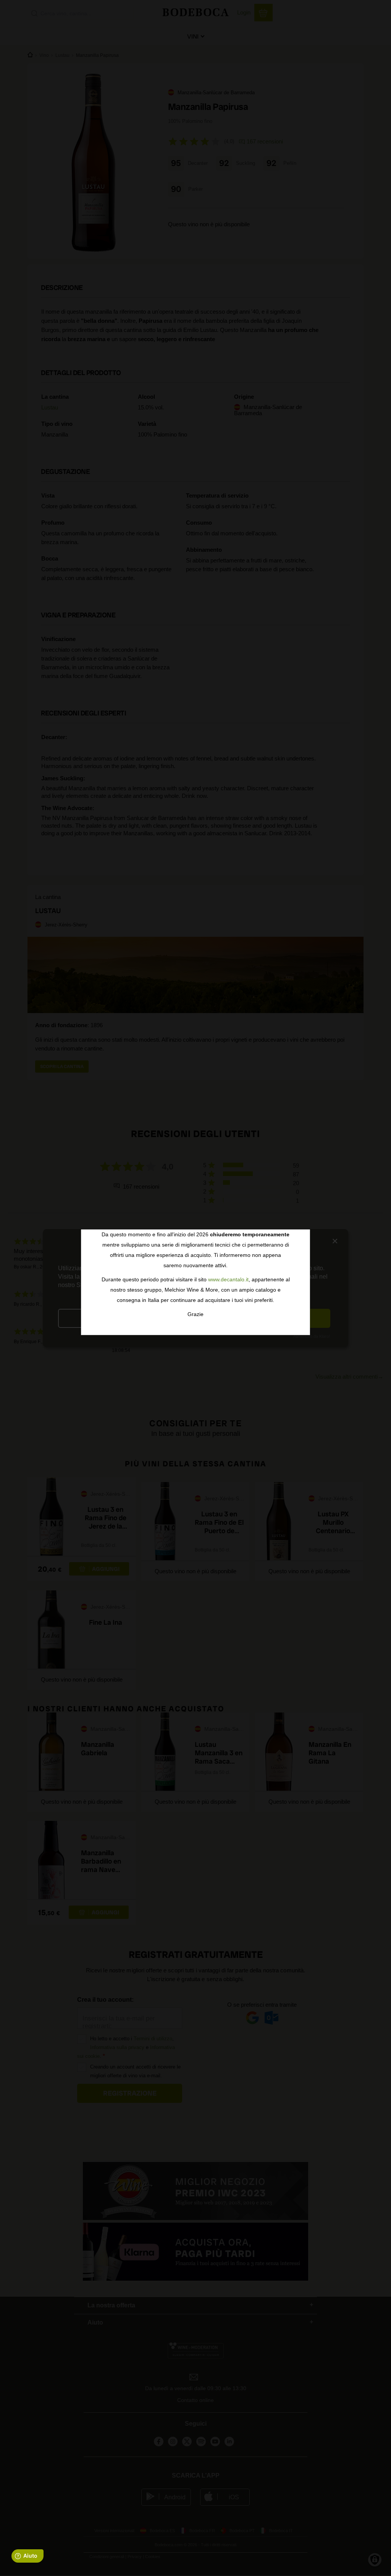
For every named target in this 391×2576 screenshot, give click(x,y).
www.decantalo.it (228, 1279)
